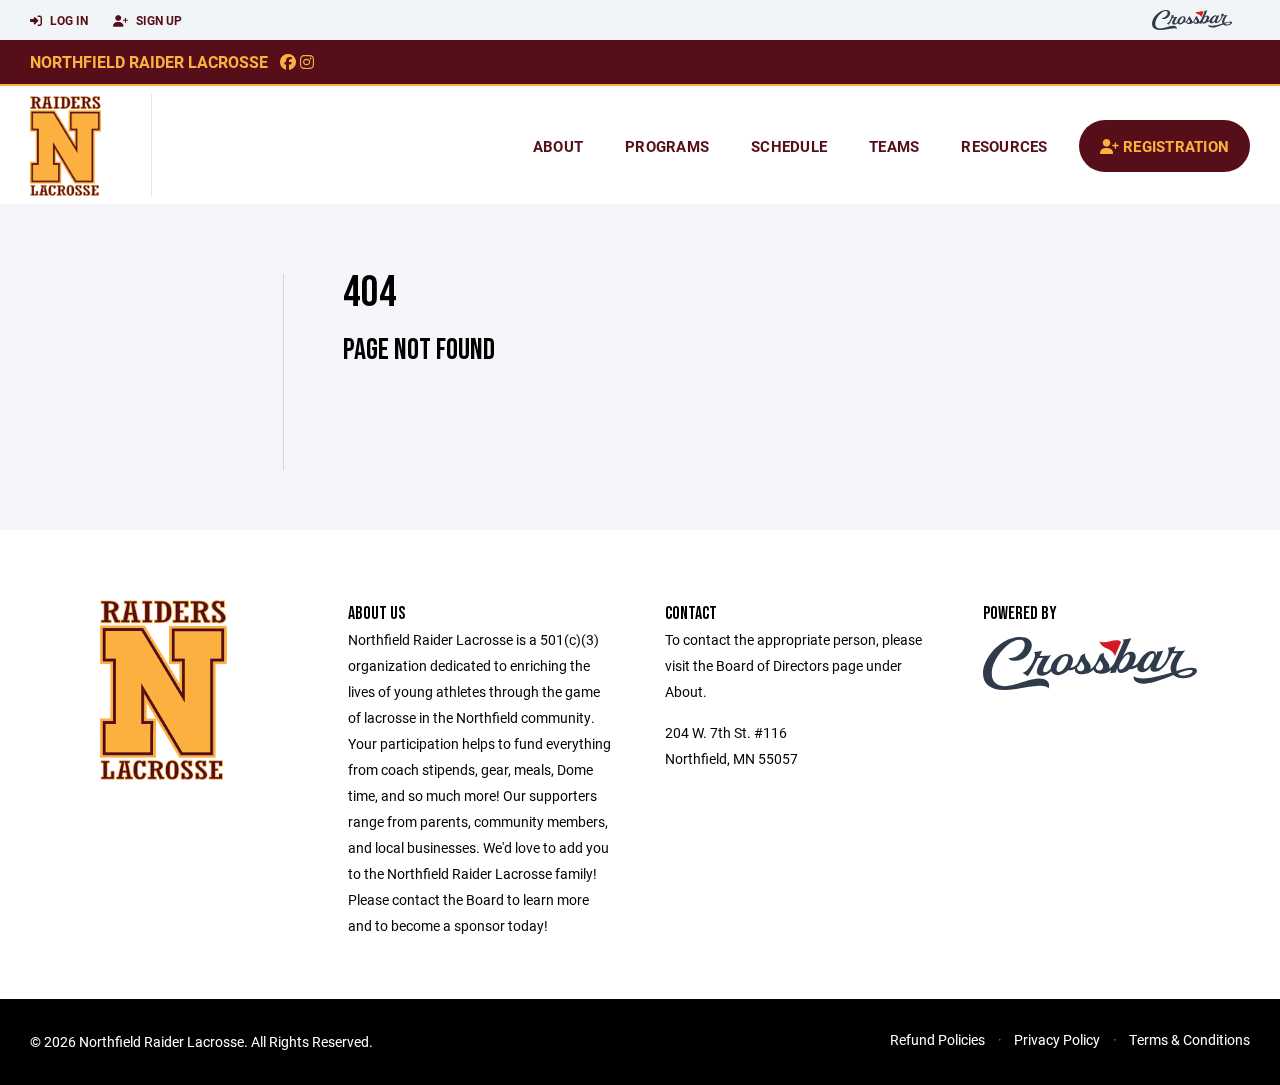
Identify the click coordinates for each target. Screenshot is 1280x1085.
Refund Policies (937, 1039)
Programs (667, 146)
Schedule (789, 146)
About (558, 146)
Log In (67, 20)
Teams (894, 146)
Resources (1004, 146)
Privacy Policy (1057, 1039)
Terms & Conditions (1189, 1039)
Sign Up (157, 20)
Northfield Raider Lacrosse (149, 61)
